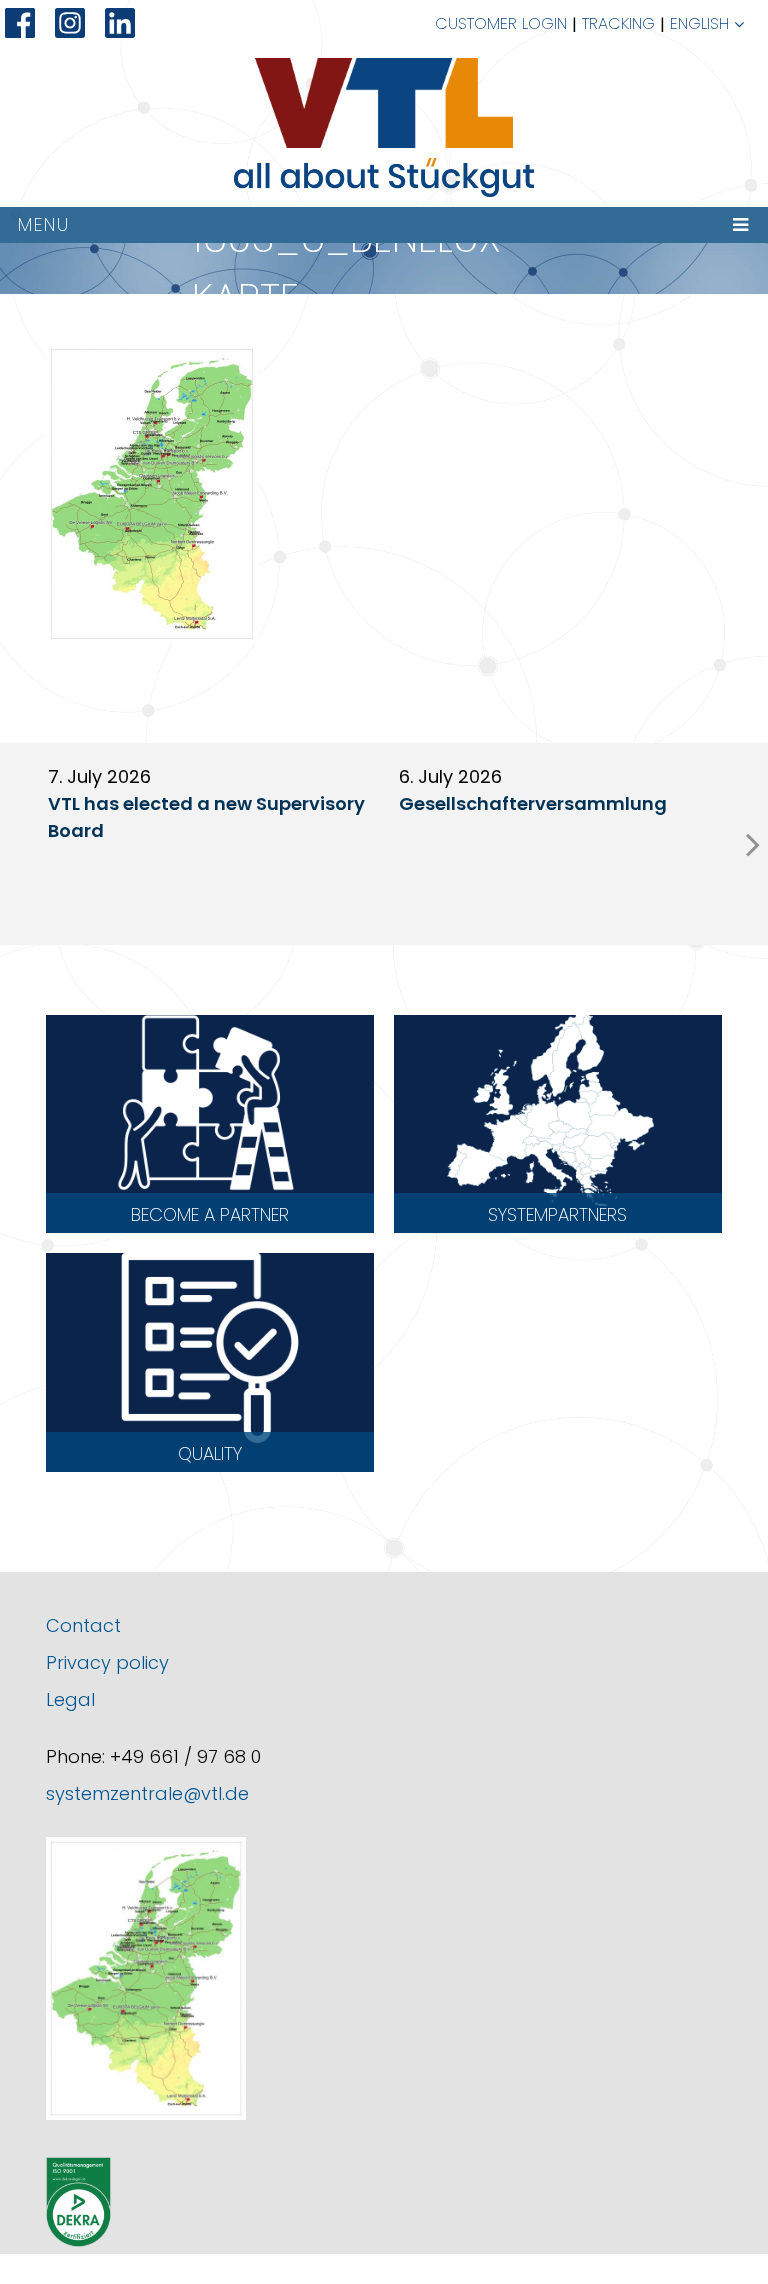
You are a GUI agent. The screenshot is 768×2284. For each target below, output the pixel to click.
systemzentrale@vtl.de (147, 1793)
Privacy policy (107, 1662)
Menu (44, 224)
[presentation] (753, 844)
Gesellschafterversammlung (533, 803)
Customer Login (501, 23)
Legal (70, 1699)
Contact (83, 1625)
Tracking (618, 23)
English (699, 23)
